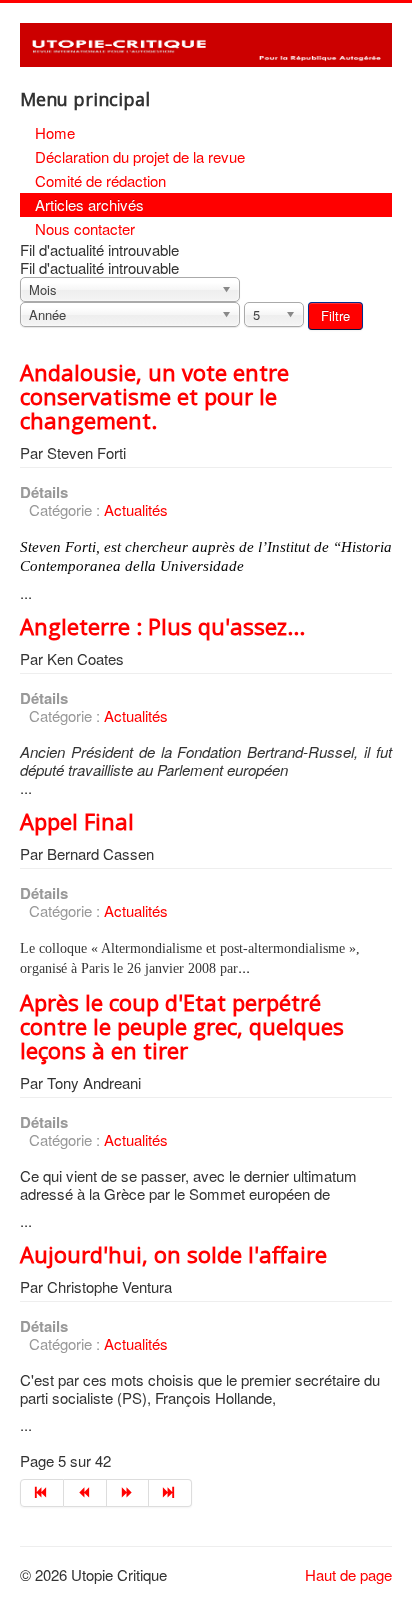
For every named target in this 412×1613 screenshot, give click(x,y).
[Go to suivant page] (128, 1493)
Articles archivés (89, 204)
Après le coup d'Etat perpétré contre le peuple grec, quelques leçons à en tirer (182, 1026)
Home (55, 132)
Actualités (136, 509)
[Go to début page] (42, 1493)
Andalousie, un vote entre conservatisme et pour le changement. (154, 396)
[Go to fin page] (170, 1493)
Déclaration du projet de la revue (140, 156)
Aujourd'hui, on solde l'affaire (173, 1254)
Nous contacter (85, 228)
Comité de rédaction (100, 180)
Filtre (335, 315)
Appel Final (77, 821)
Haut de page (348, 1574)
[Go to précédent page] (85, 1493)
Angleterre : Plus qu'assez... (162, 626)
